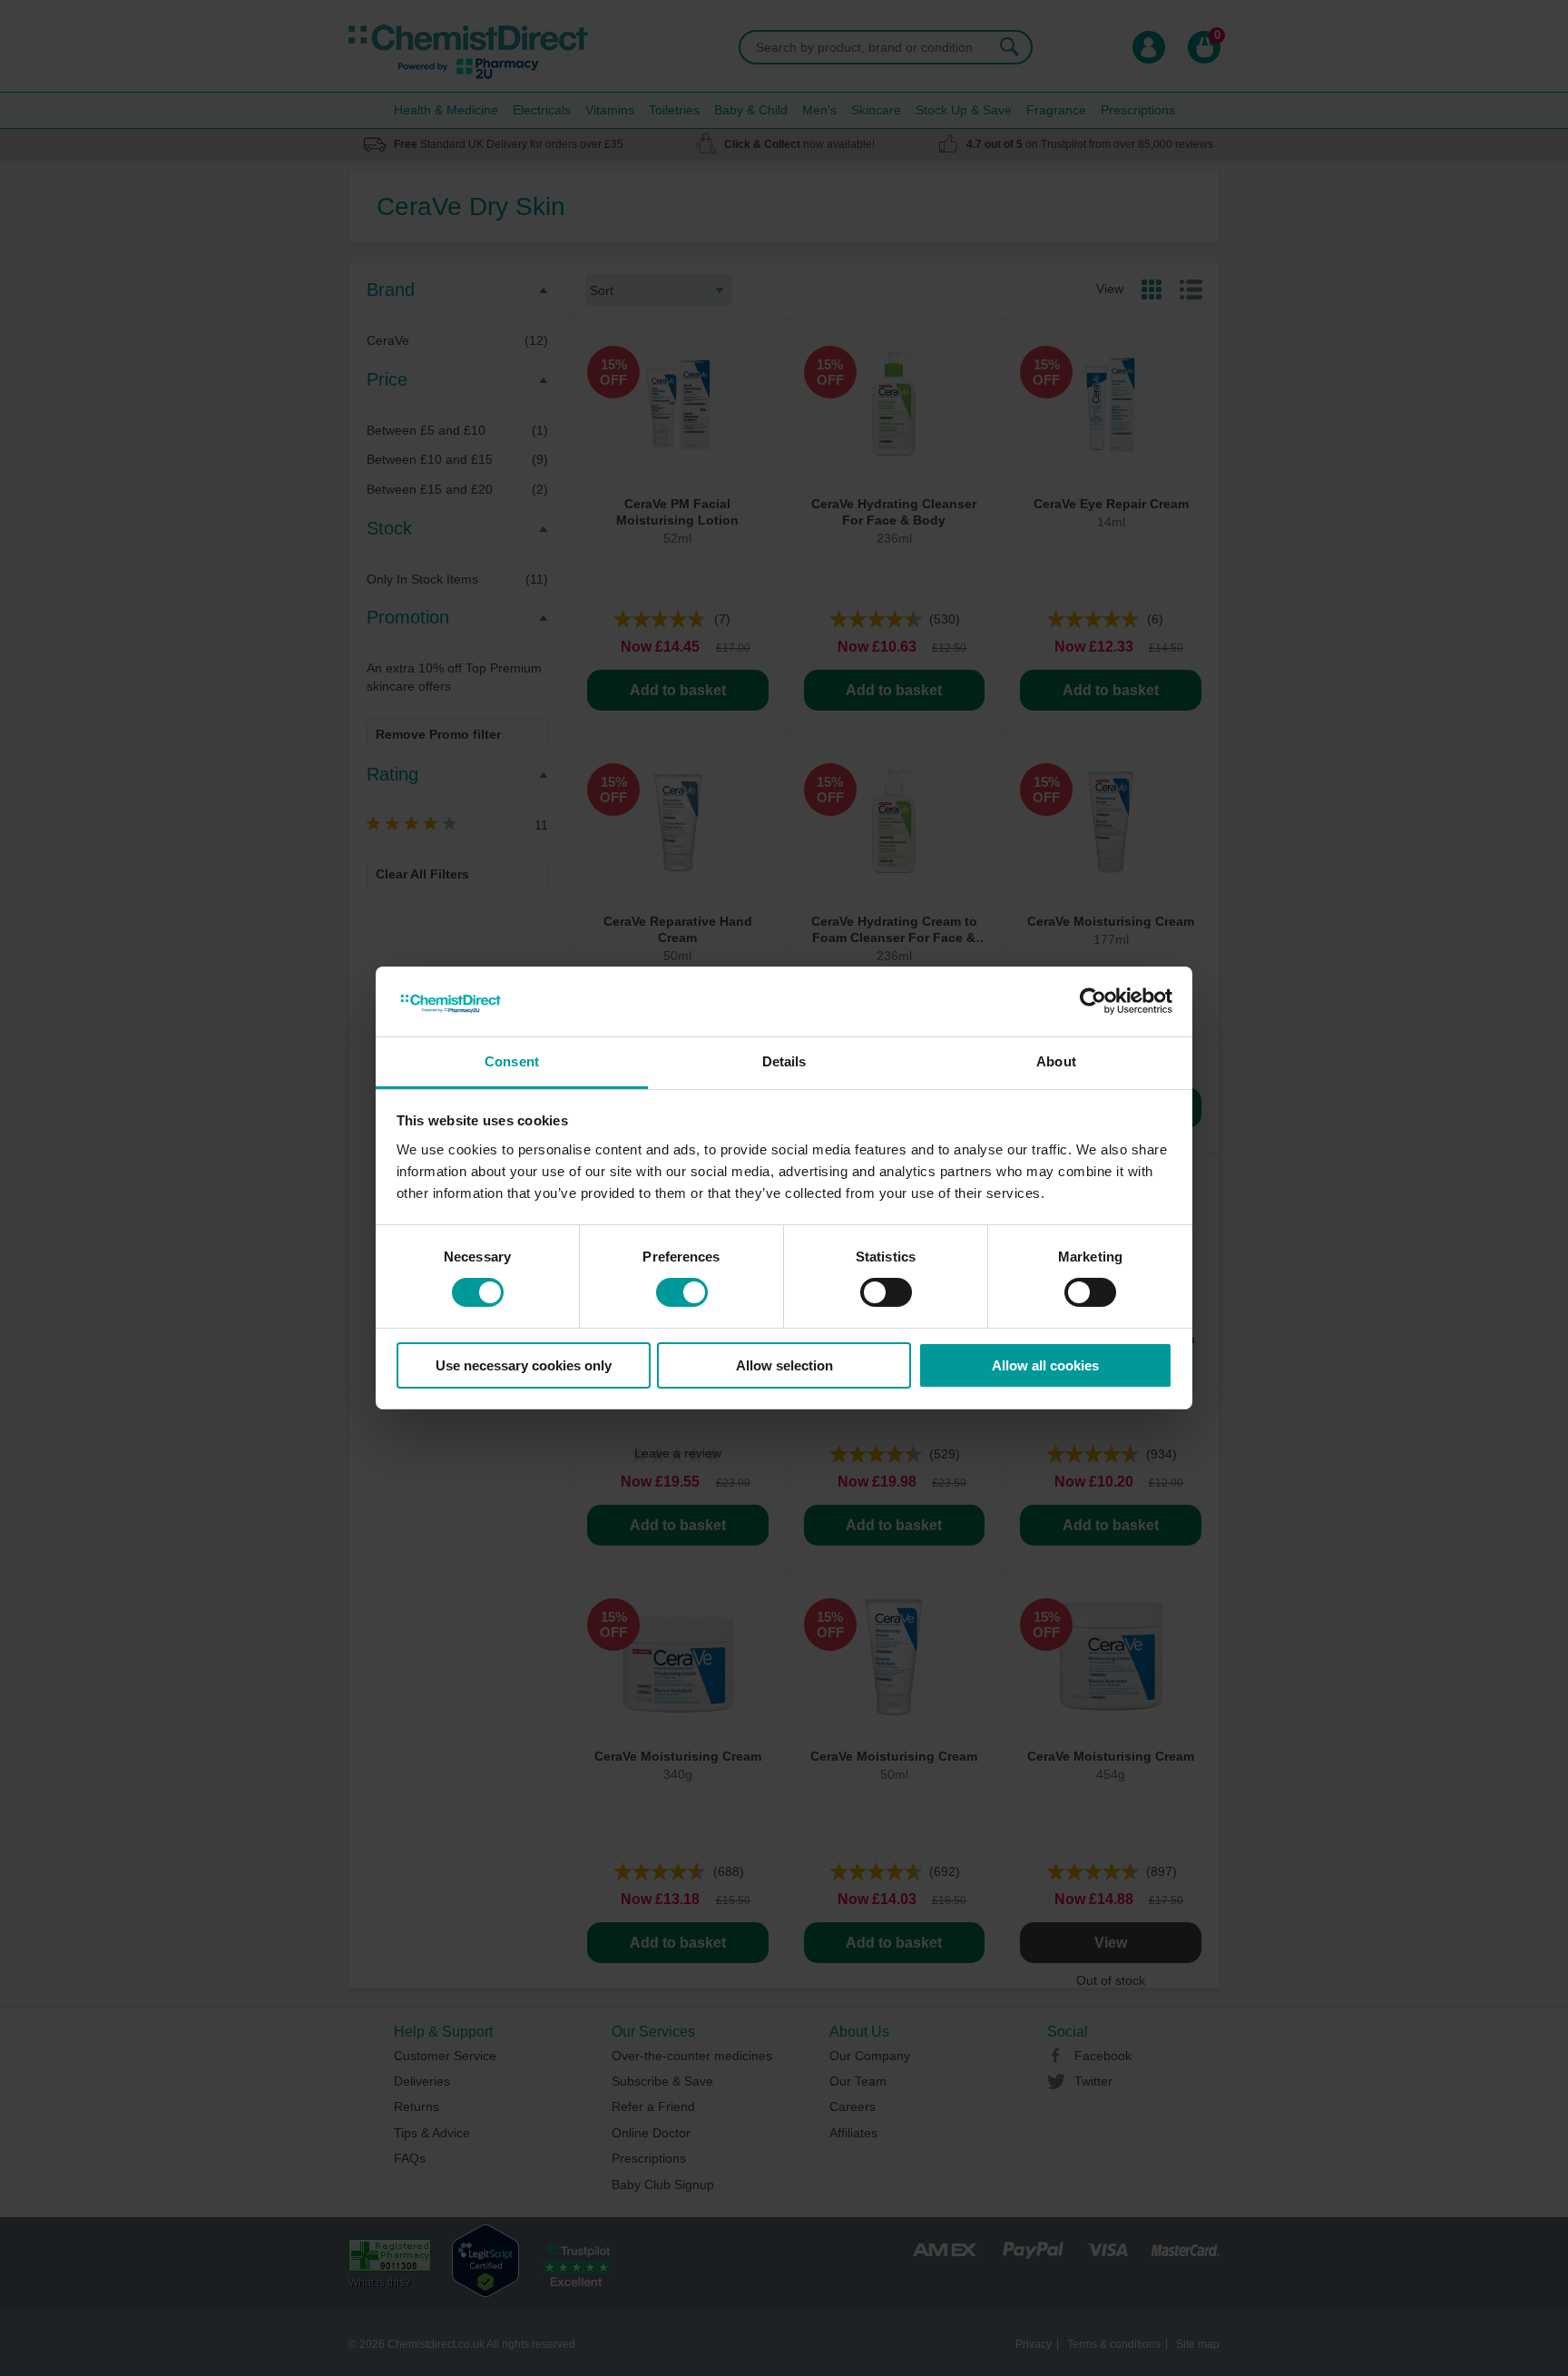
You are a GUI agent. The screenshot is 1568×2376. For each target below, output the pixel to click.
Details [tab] (784, 1061)
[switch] (682, 1292)
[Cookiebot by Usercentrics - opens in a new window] (1093, 1001)
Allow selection (784, 1365)
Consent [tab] (512, 1061)
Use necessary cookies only (524, 1365)
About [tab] (1056, 1061)
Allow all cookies (1045, 1365)
